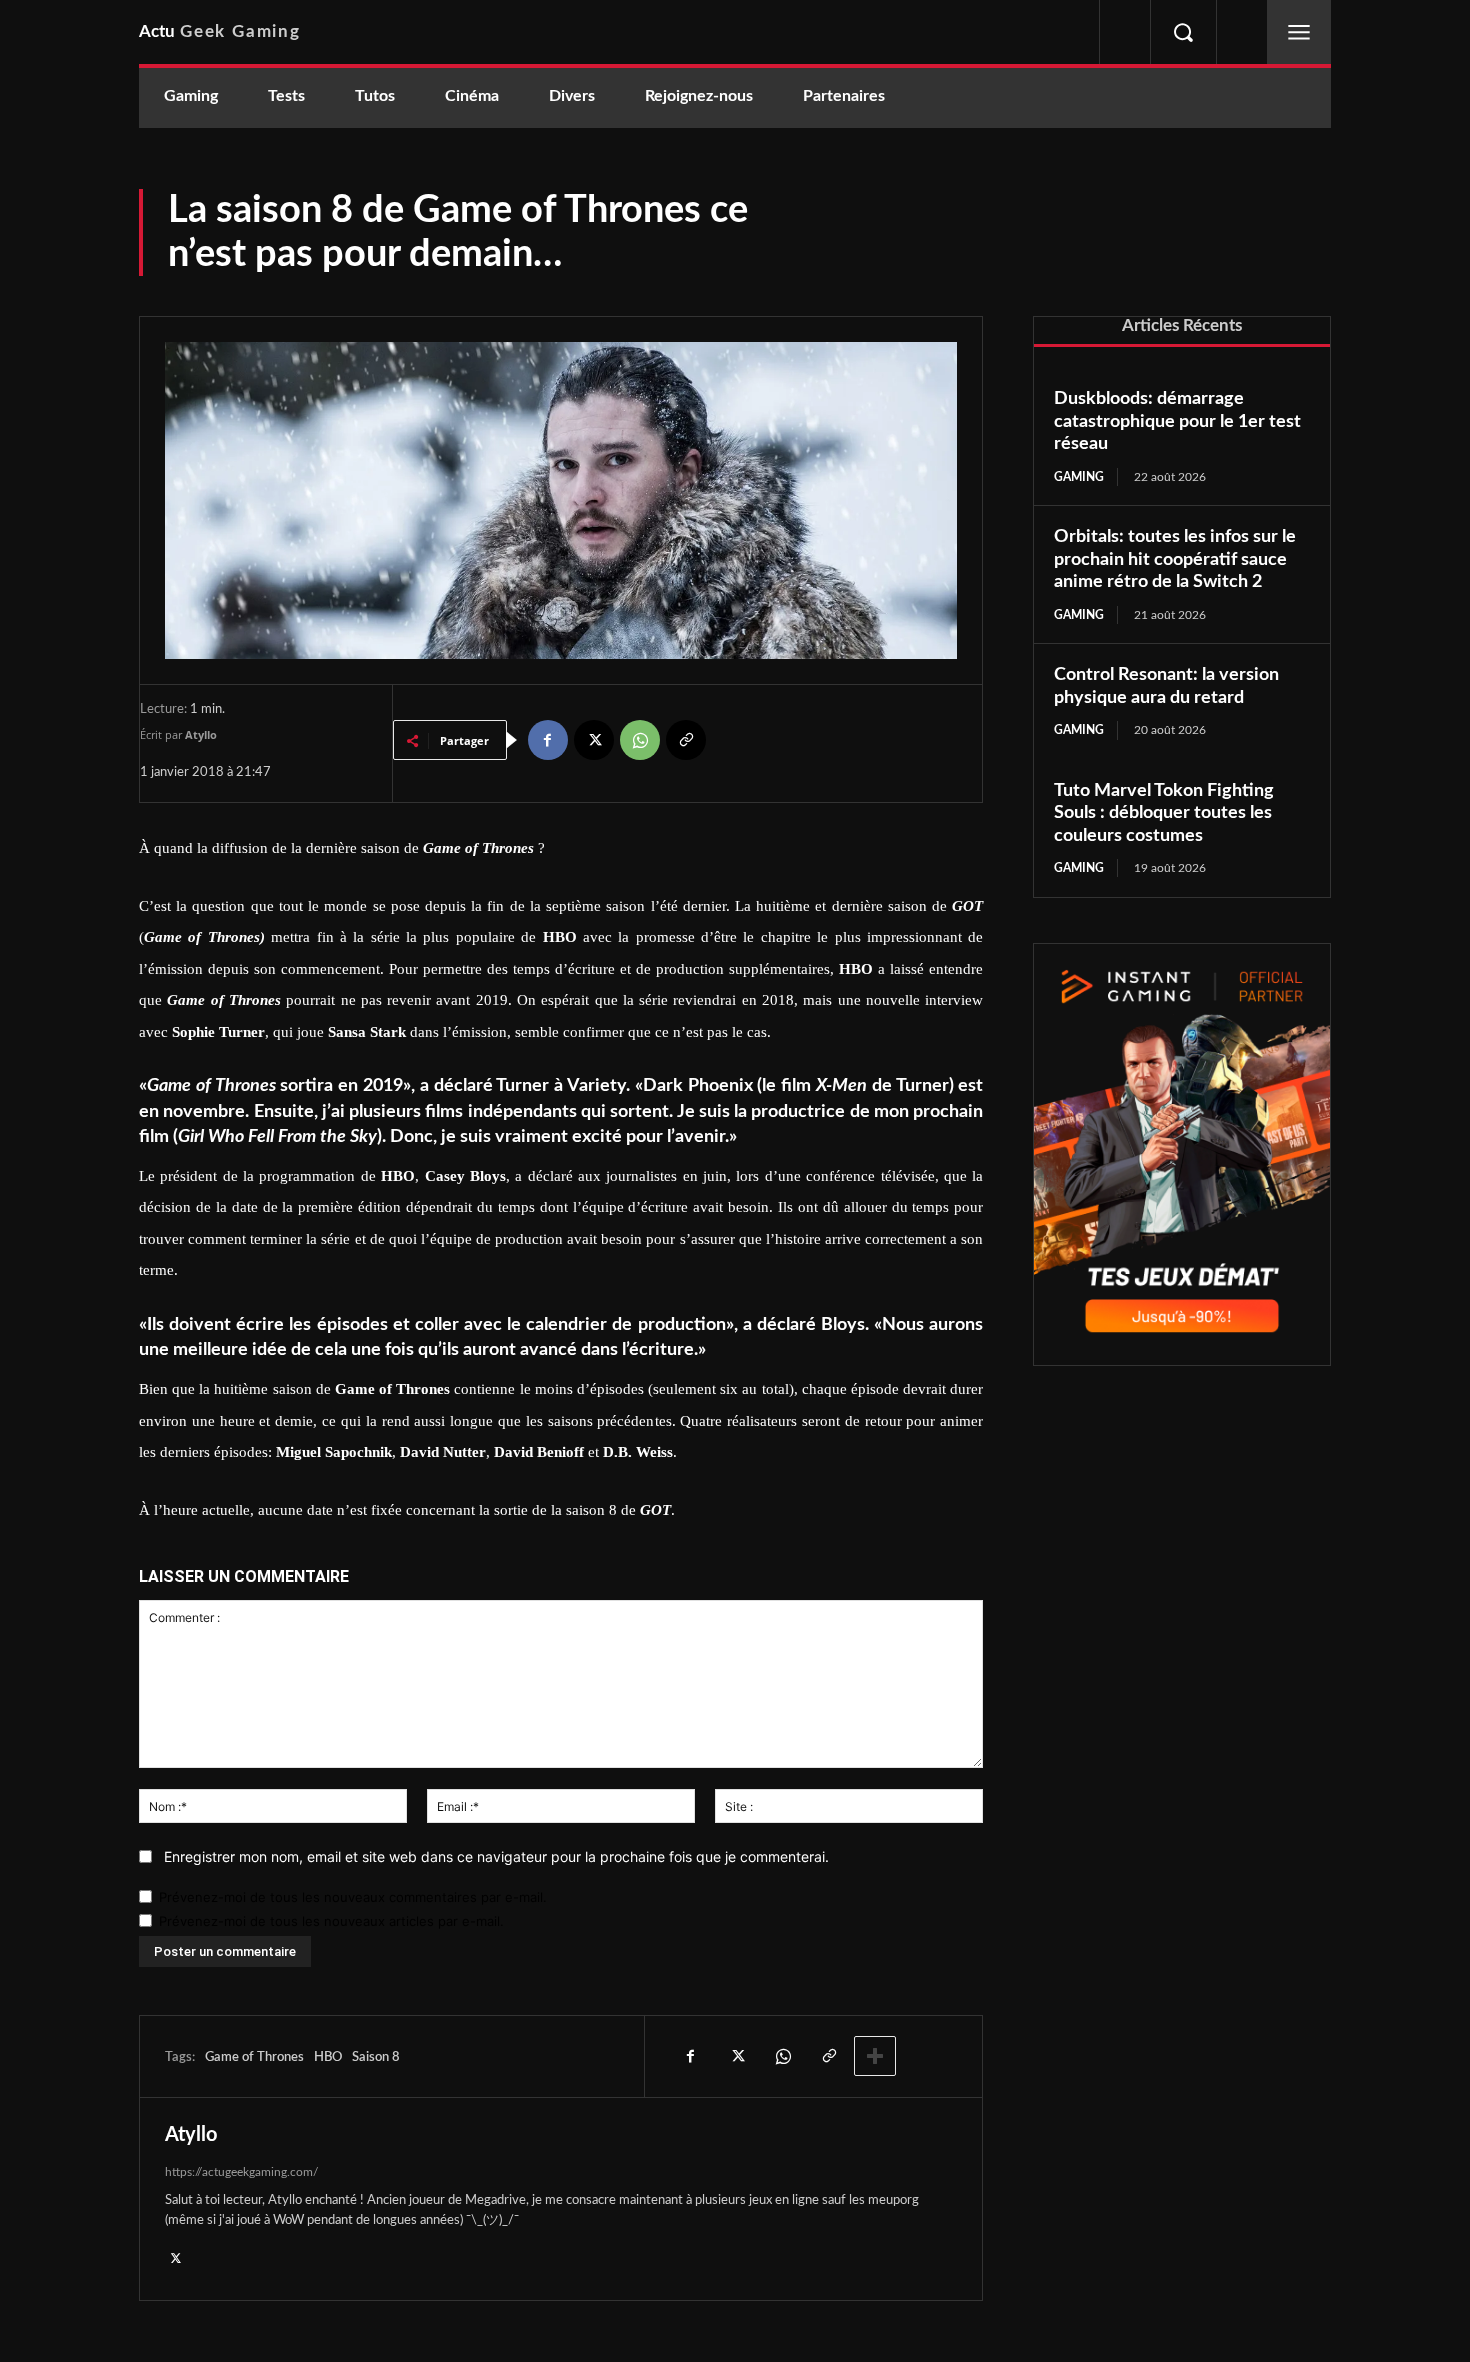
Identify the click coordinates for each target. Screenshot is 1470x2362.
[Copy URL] (686, 740)
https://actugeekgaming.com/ (241, 2172)
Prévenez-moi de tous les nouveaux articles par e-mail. (331, 1921)
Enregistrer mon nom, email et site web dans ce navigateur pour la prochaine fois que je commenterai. (496, 1856)
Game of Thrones (254, 2057)
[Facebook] (548, 740)
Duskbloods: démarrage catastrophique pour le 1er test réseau (1177, 421)
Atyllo (201, 734)
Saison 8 (376, 2057)
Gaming (1079, 477)
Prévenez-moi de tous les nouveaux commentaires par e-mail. (353, 1897)
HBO (328, 2057)
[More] (875, 2056)
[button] (1183, 32)
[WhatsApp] (640, 740)
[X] (594, 740)
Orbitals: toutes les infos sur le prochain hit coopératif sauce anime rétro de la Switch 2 (1175, 559)
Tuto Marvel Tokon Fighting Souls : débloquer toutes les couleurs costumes (1164, 813)
